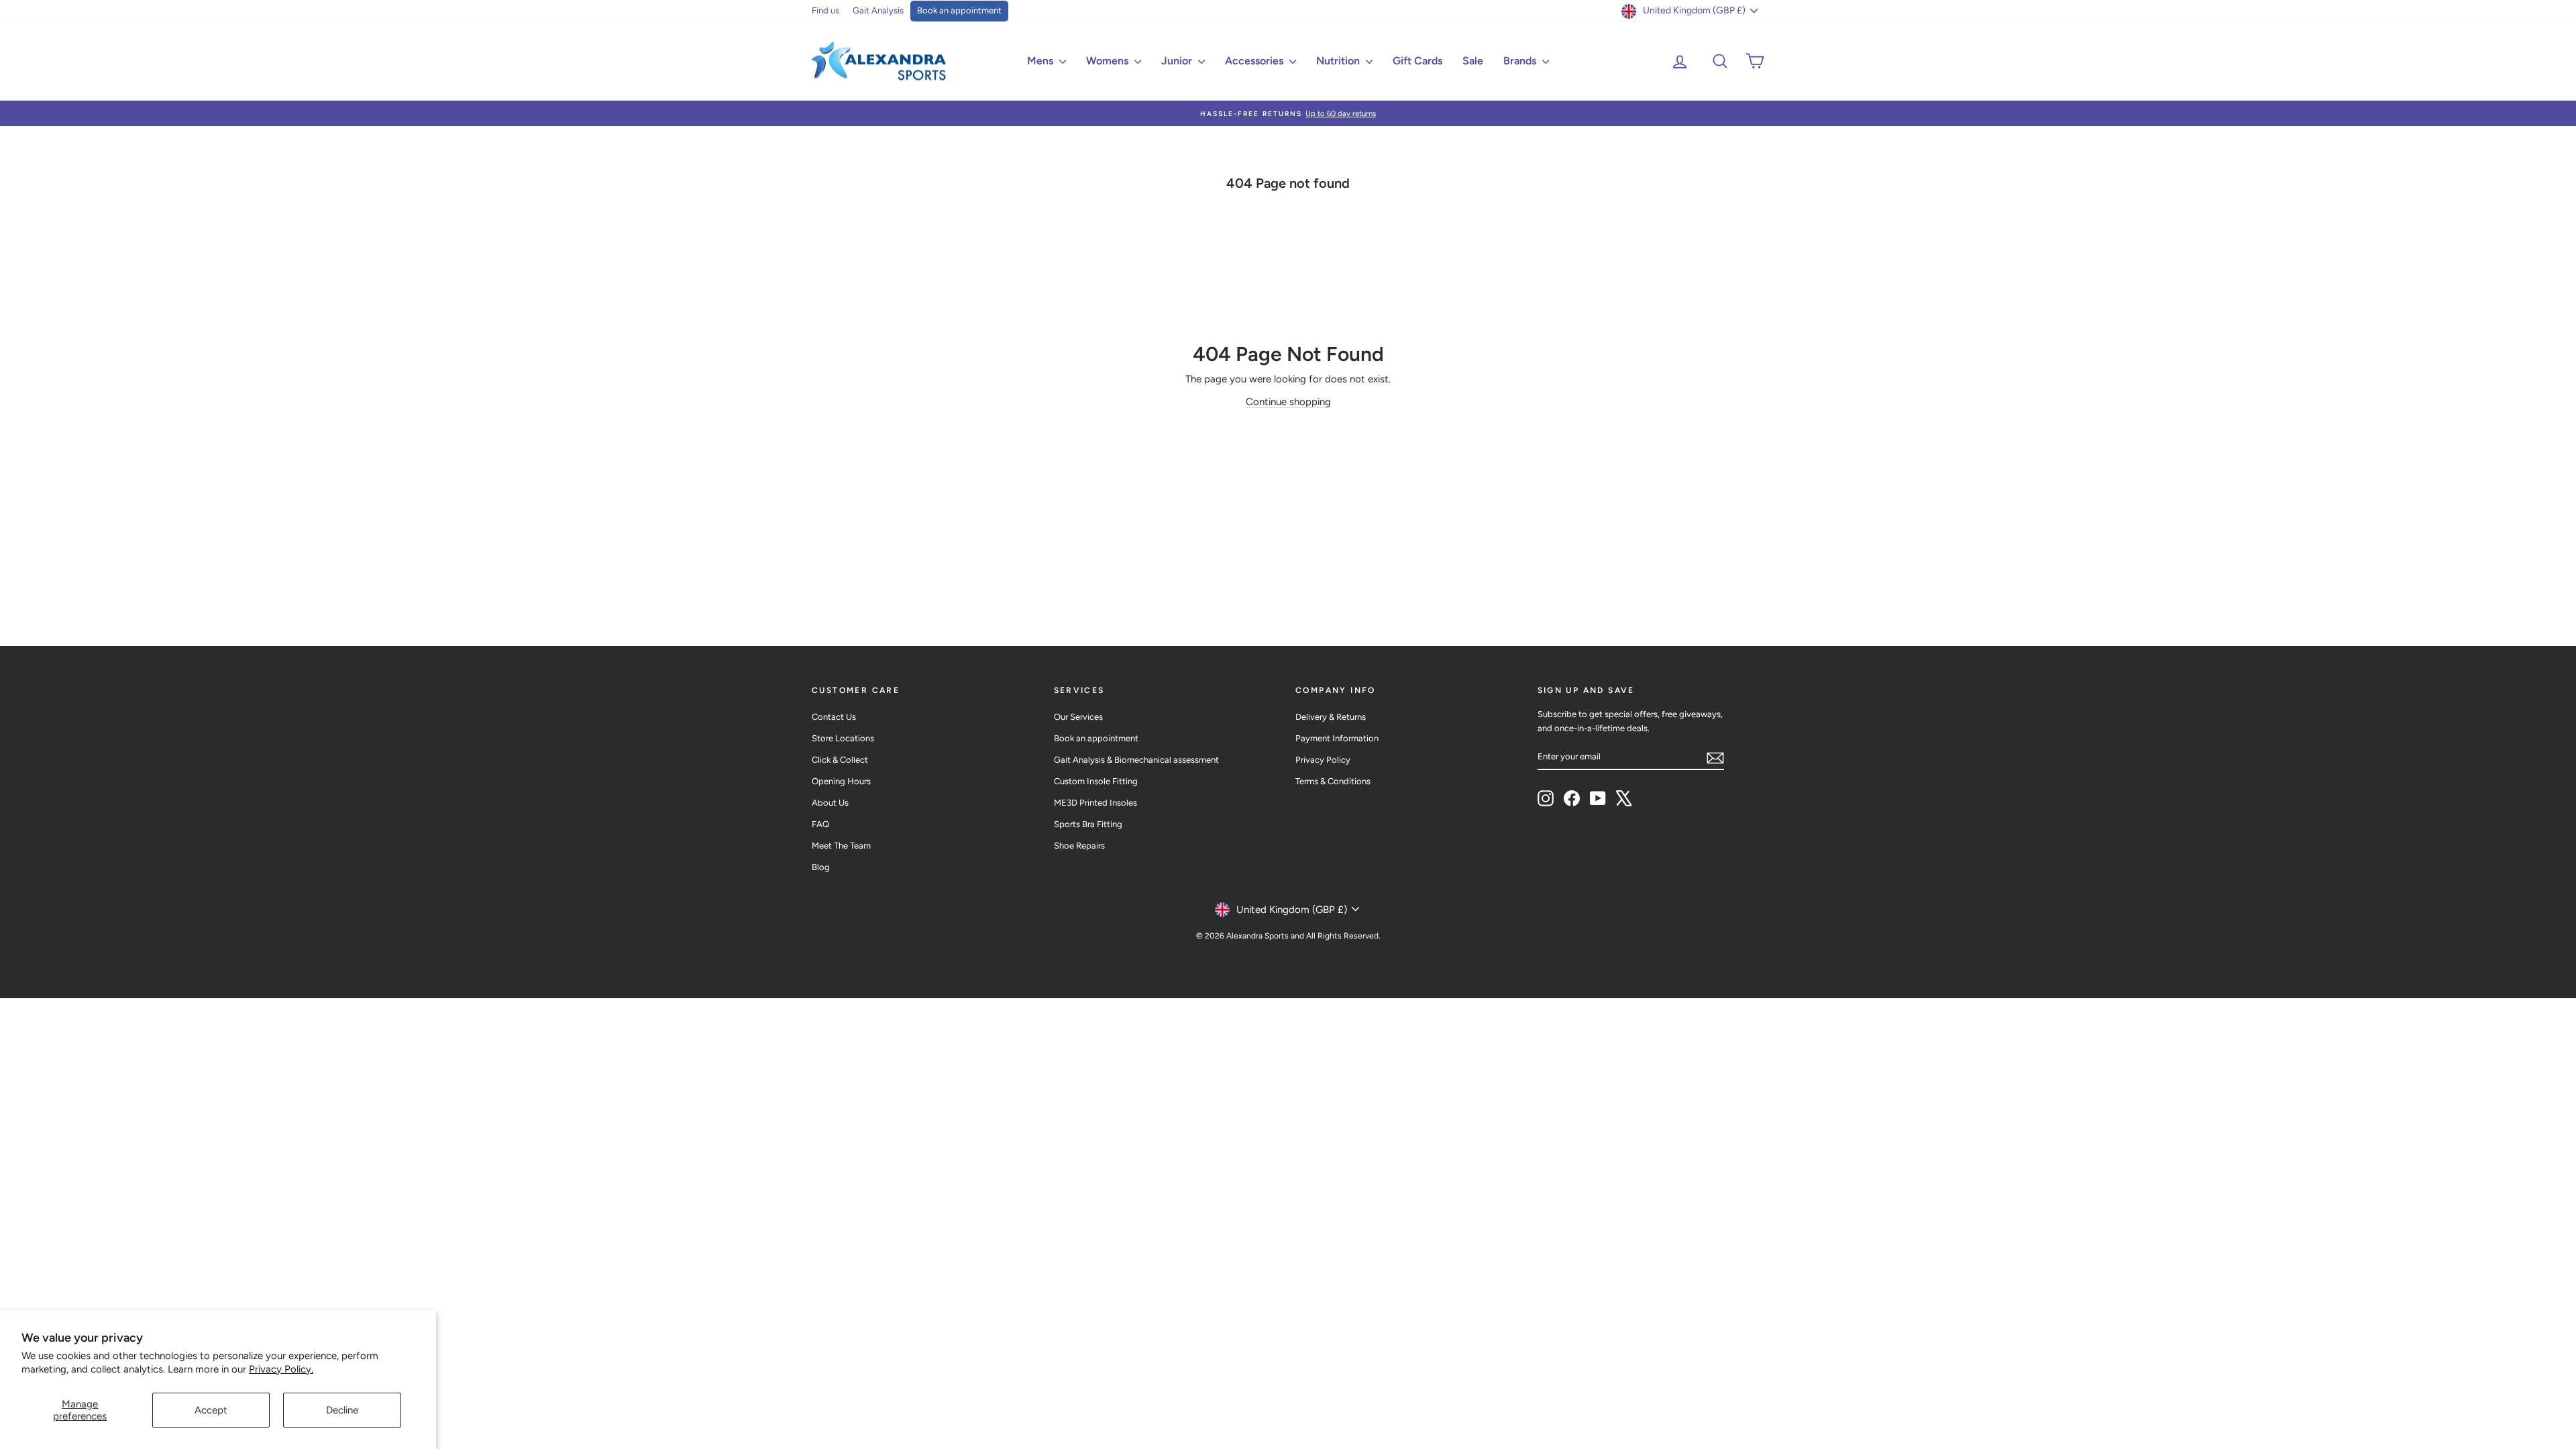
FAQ (820, 824)
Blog (821, 867)
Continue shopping (1288, 402)
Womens (1109, 61)
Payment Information (1337, 738)
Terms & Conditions (1333, 781)
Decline (342, 1410)
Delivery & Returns (1331, 717)
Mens (1041, 61)
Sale (1473, 61)
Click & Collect (840, 760)
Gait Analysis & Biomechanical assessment (1136, 760)
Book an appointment (959, 10)
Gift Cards (1417, 61)
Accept (211, 1410)
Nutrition (1339, 61)
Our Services (1078, 717)
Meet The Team (841, 846)
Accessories (1255, 61)
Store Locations (843, 738)
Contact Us (834, 717)
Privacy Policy (1323, 760)
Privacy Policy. (281, 1369)
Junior (1178, 61)
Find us (825, 10)
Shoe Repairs (1079, 846)
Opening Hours (841, 781)
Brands (1521, 61)
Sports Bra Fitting (1088, 824)
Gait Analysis (878, 10)
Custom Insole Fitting (1096, 781)
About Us (830, 803)
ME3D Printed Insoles (1095, 803)
